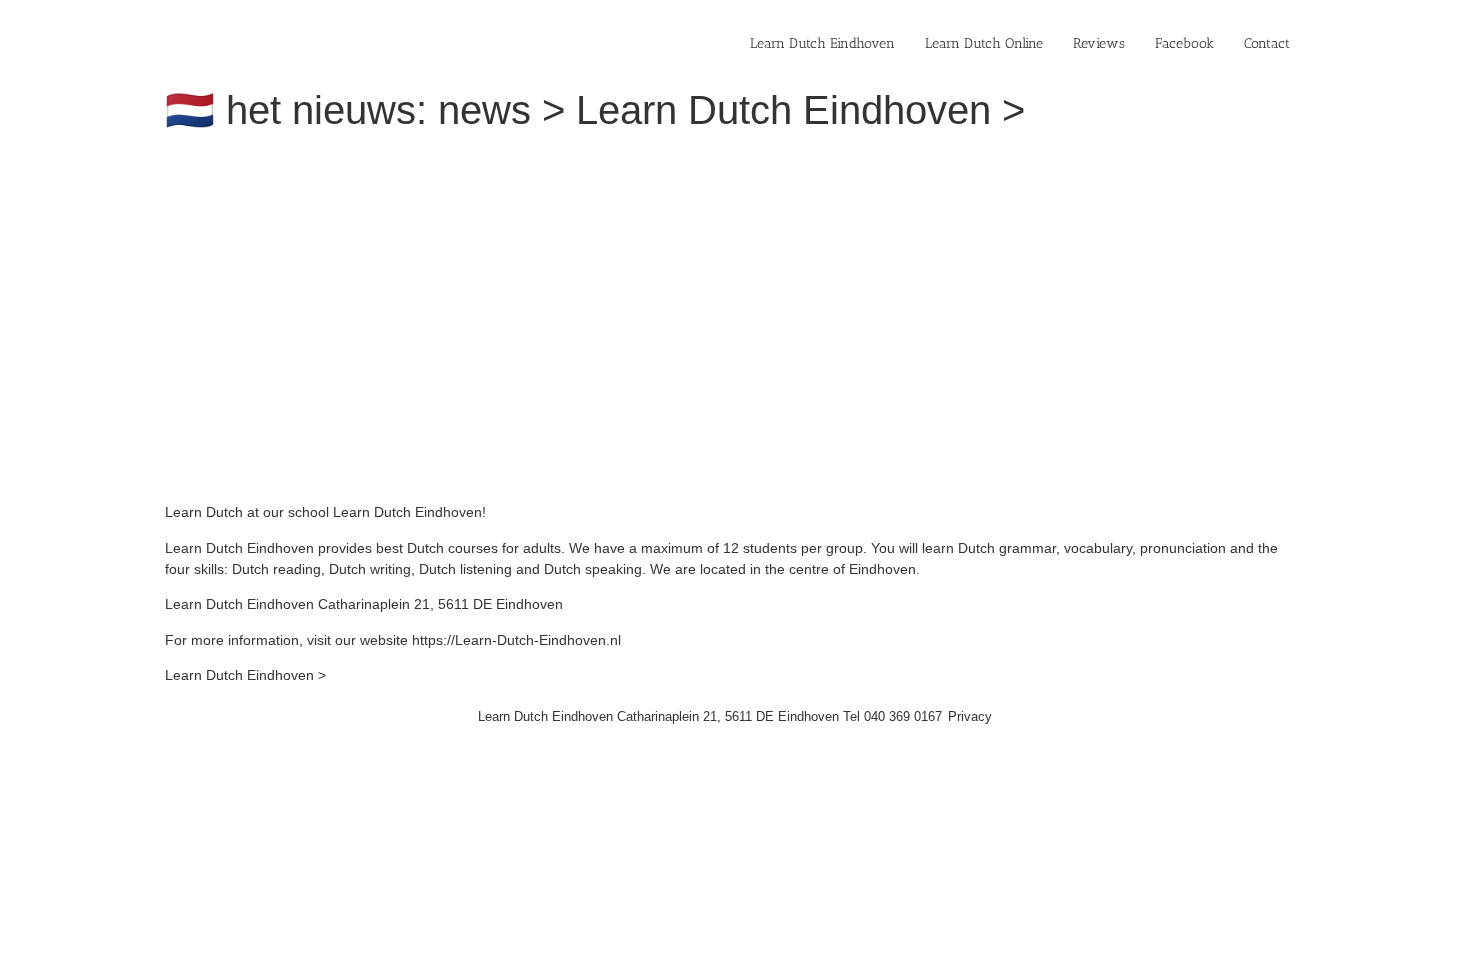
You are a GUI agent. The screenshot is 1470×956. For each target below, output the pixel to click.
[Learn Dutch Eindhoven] (440, 160)
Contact (1267, 43)
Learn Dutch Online (984, 43)
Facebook (1184, 43)
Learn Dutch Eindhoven (822, 43)
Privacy (970, 716)
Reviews (1099, 43)
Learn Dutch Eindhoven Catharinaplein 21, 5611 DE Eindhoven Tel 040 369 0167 (710, 716)
